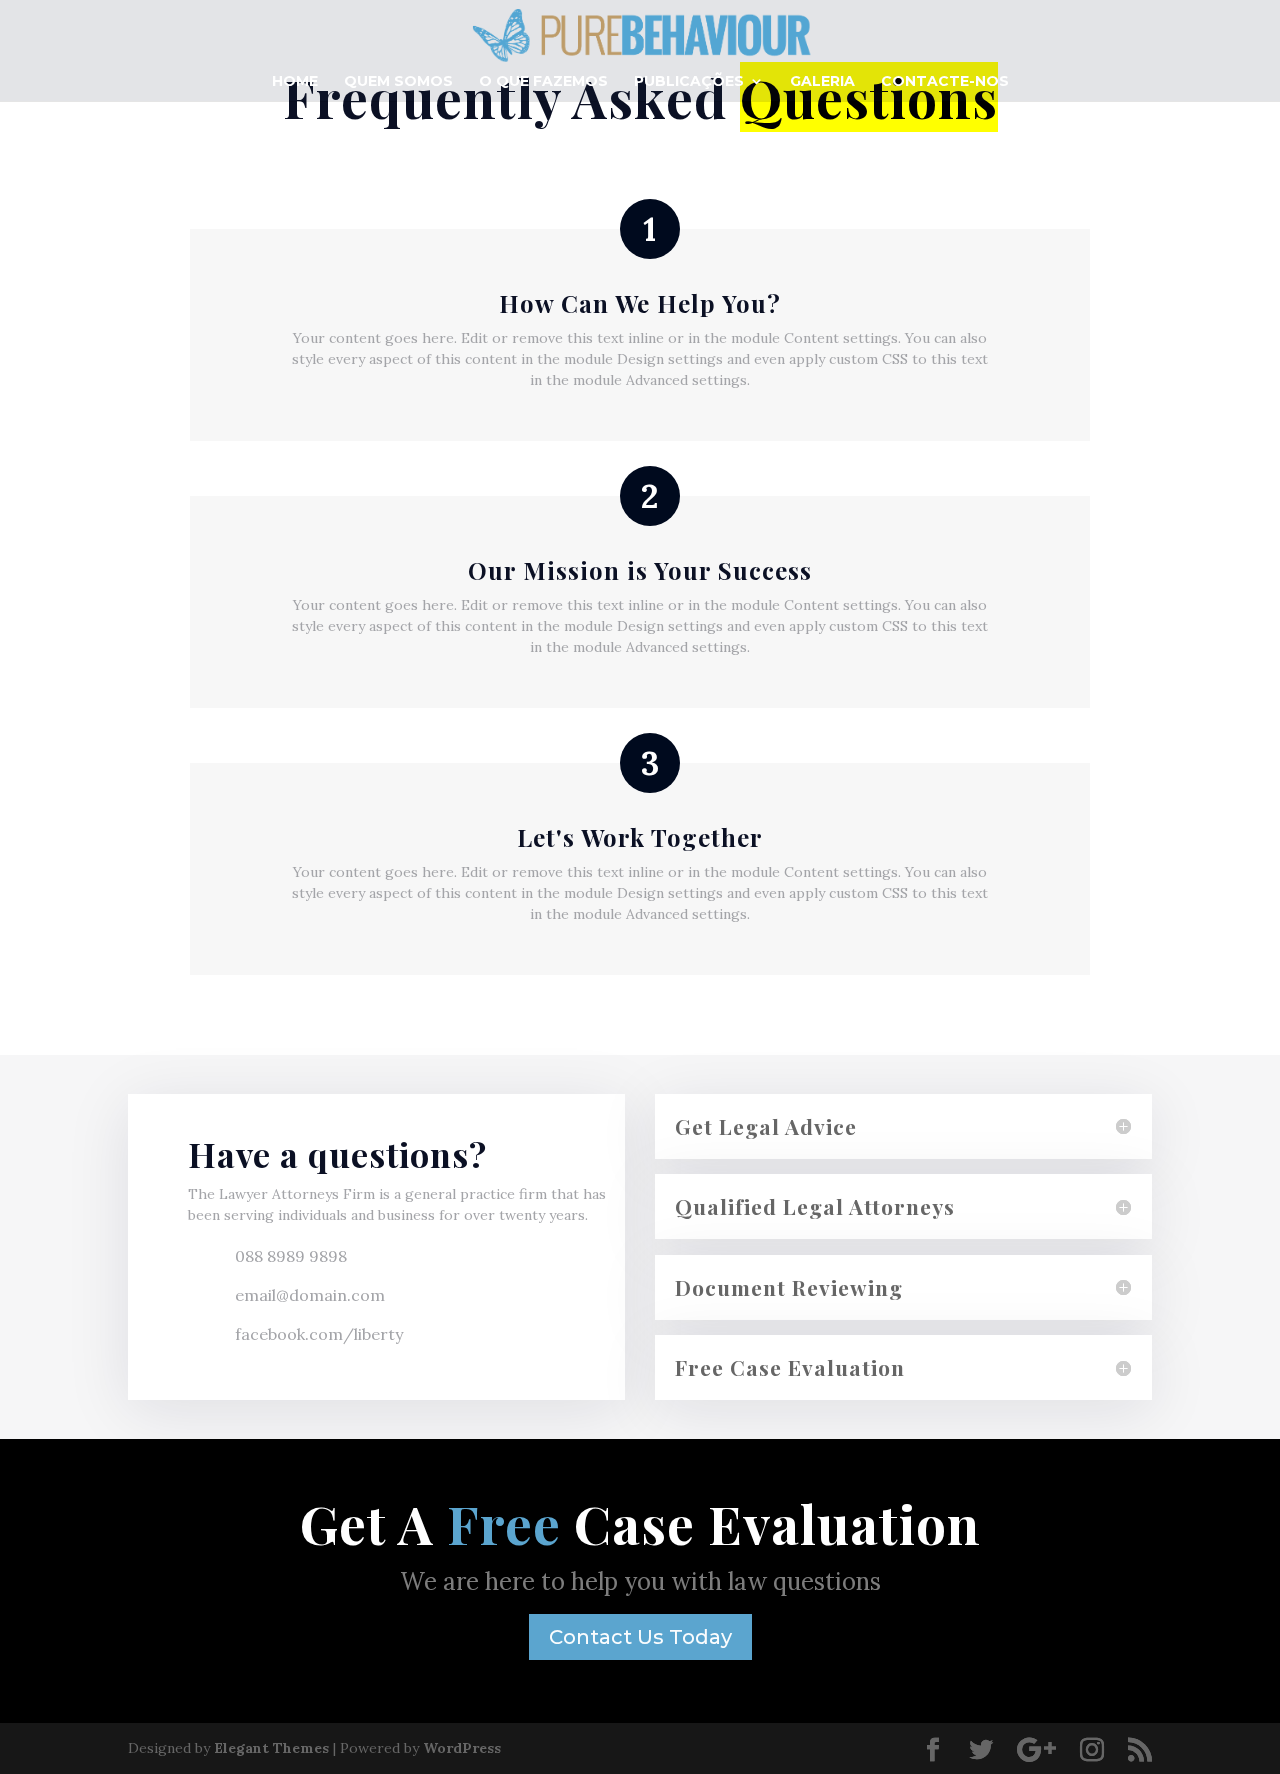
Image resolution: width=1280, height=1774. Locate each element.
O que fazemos (543, 82)
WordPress (462, 1748)
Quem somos (398, 82)
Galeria (822, 82)
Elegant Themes (271, 1748)
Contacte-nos (945, 82)
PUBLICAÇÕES (689, 82)
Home (295, 82)
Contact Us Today (640, 1637)
